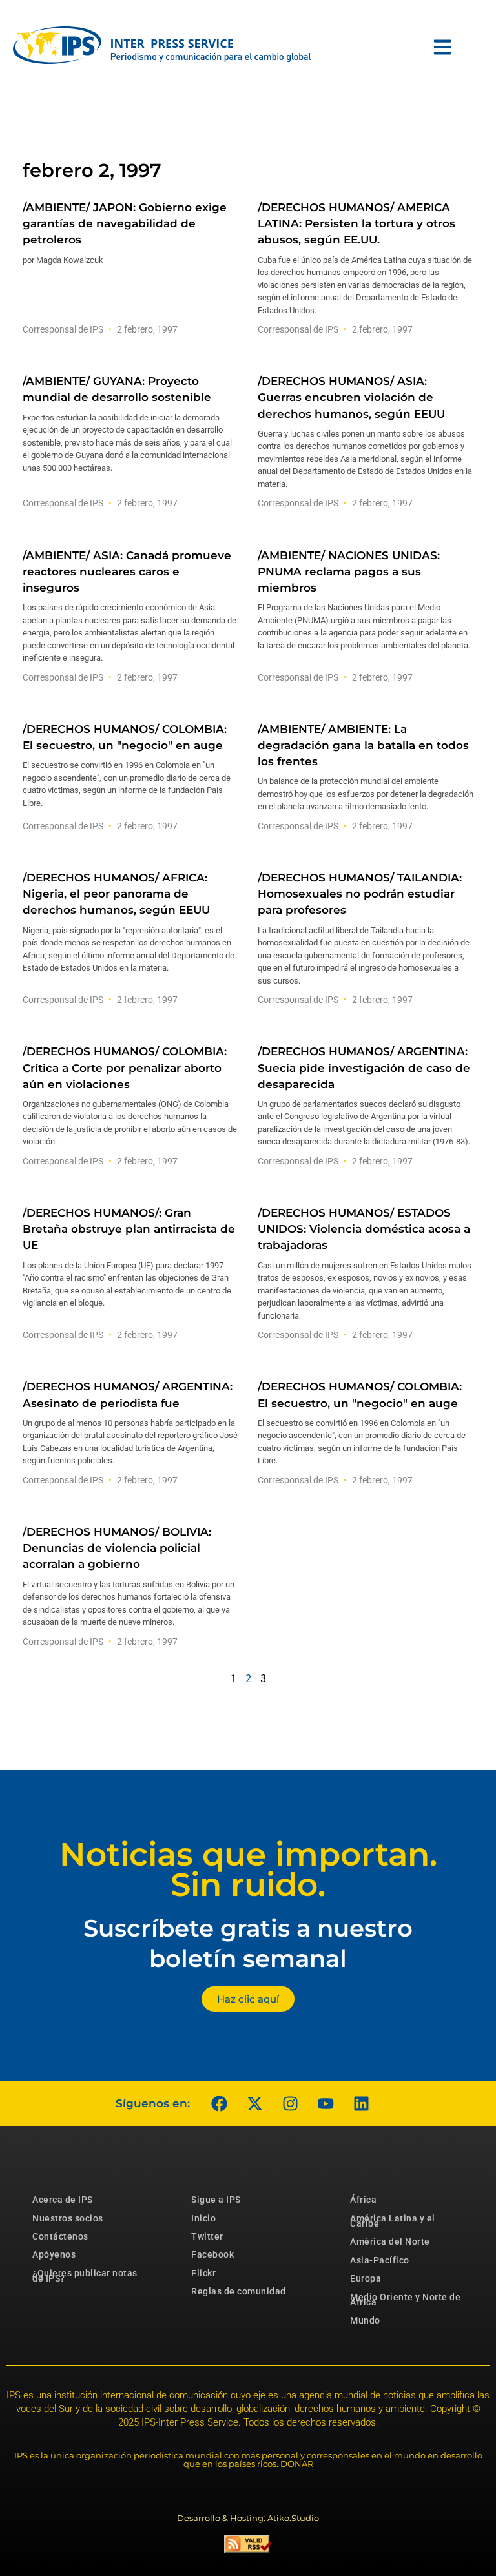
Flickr (203, 2273)
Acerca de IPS (63, 2200)
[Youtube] (325, 2103)
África (363, 2200)
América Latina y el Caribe (393, 2221)
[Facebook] (219, 2103)
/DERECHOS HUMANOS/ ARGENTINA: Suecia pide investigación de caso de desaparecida (364, 1067)
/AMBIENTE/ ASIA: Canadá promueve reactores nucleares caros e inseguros (127, 572)
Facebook (212, 2254)
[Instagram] (290, 2103)
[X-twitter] (254, 2103)
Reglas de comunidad (239, 2291)
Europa (366, 2278)
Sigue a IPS (216, 2200)
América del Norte (390, 2241)
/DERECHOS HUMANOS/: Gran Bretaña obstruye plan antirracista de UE (129, 1229)
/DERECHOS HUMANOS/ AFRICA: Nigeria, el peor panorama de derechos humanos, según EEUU (116, 894)
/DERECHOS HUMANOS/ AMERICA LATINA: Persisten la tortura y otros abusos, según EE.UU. (356, 223)
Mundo (365, 2320)
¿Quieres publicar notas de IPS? (85, 2276)
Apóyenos (54, 2254)
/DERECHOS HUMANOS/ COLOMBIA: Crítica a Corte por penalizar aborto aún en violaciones (125, 1067)
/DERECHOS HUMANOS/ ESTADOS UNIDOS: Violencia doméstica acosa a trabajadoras (364, 1229)
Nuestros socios (68, 2218)
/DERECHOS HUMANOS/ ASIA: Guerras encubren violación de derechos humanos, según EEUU (351, 397)
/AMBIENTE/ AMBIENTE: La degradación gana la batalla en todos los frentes (363, 745)
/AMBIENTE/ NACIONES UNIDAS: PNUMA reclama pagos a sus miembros (349, 572)
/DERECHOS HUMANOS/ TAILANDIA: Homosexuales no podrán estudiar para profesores (360, 894)
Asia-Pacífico (380, 2260)
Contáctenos (60, 2236)
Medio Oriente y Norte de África (405, 2300)
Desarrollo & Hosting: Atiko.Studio (248, 2518)
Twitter (207, 2236)
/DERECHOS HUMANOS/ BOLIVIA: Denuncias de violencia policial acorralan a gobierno (117, 1548)
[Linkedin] (361, 2103)
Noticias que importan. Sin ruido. (248, 1870)
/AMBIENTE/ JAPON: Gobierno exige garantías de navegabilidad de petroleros (125, 223)
